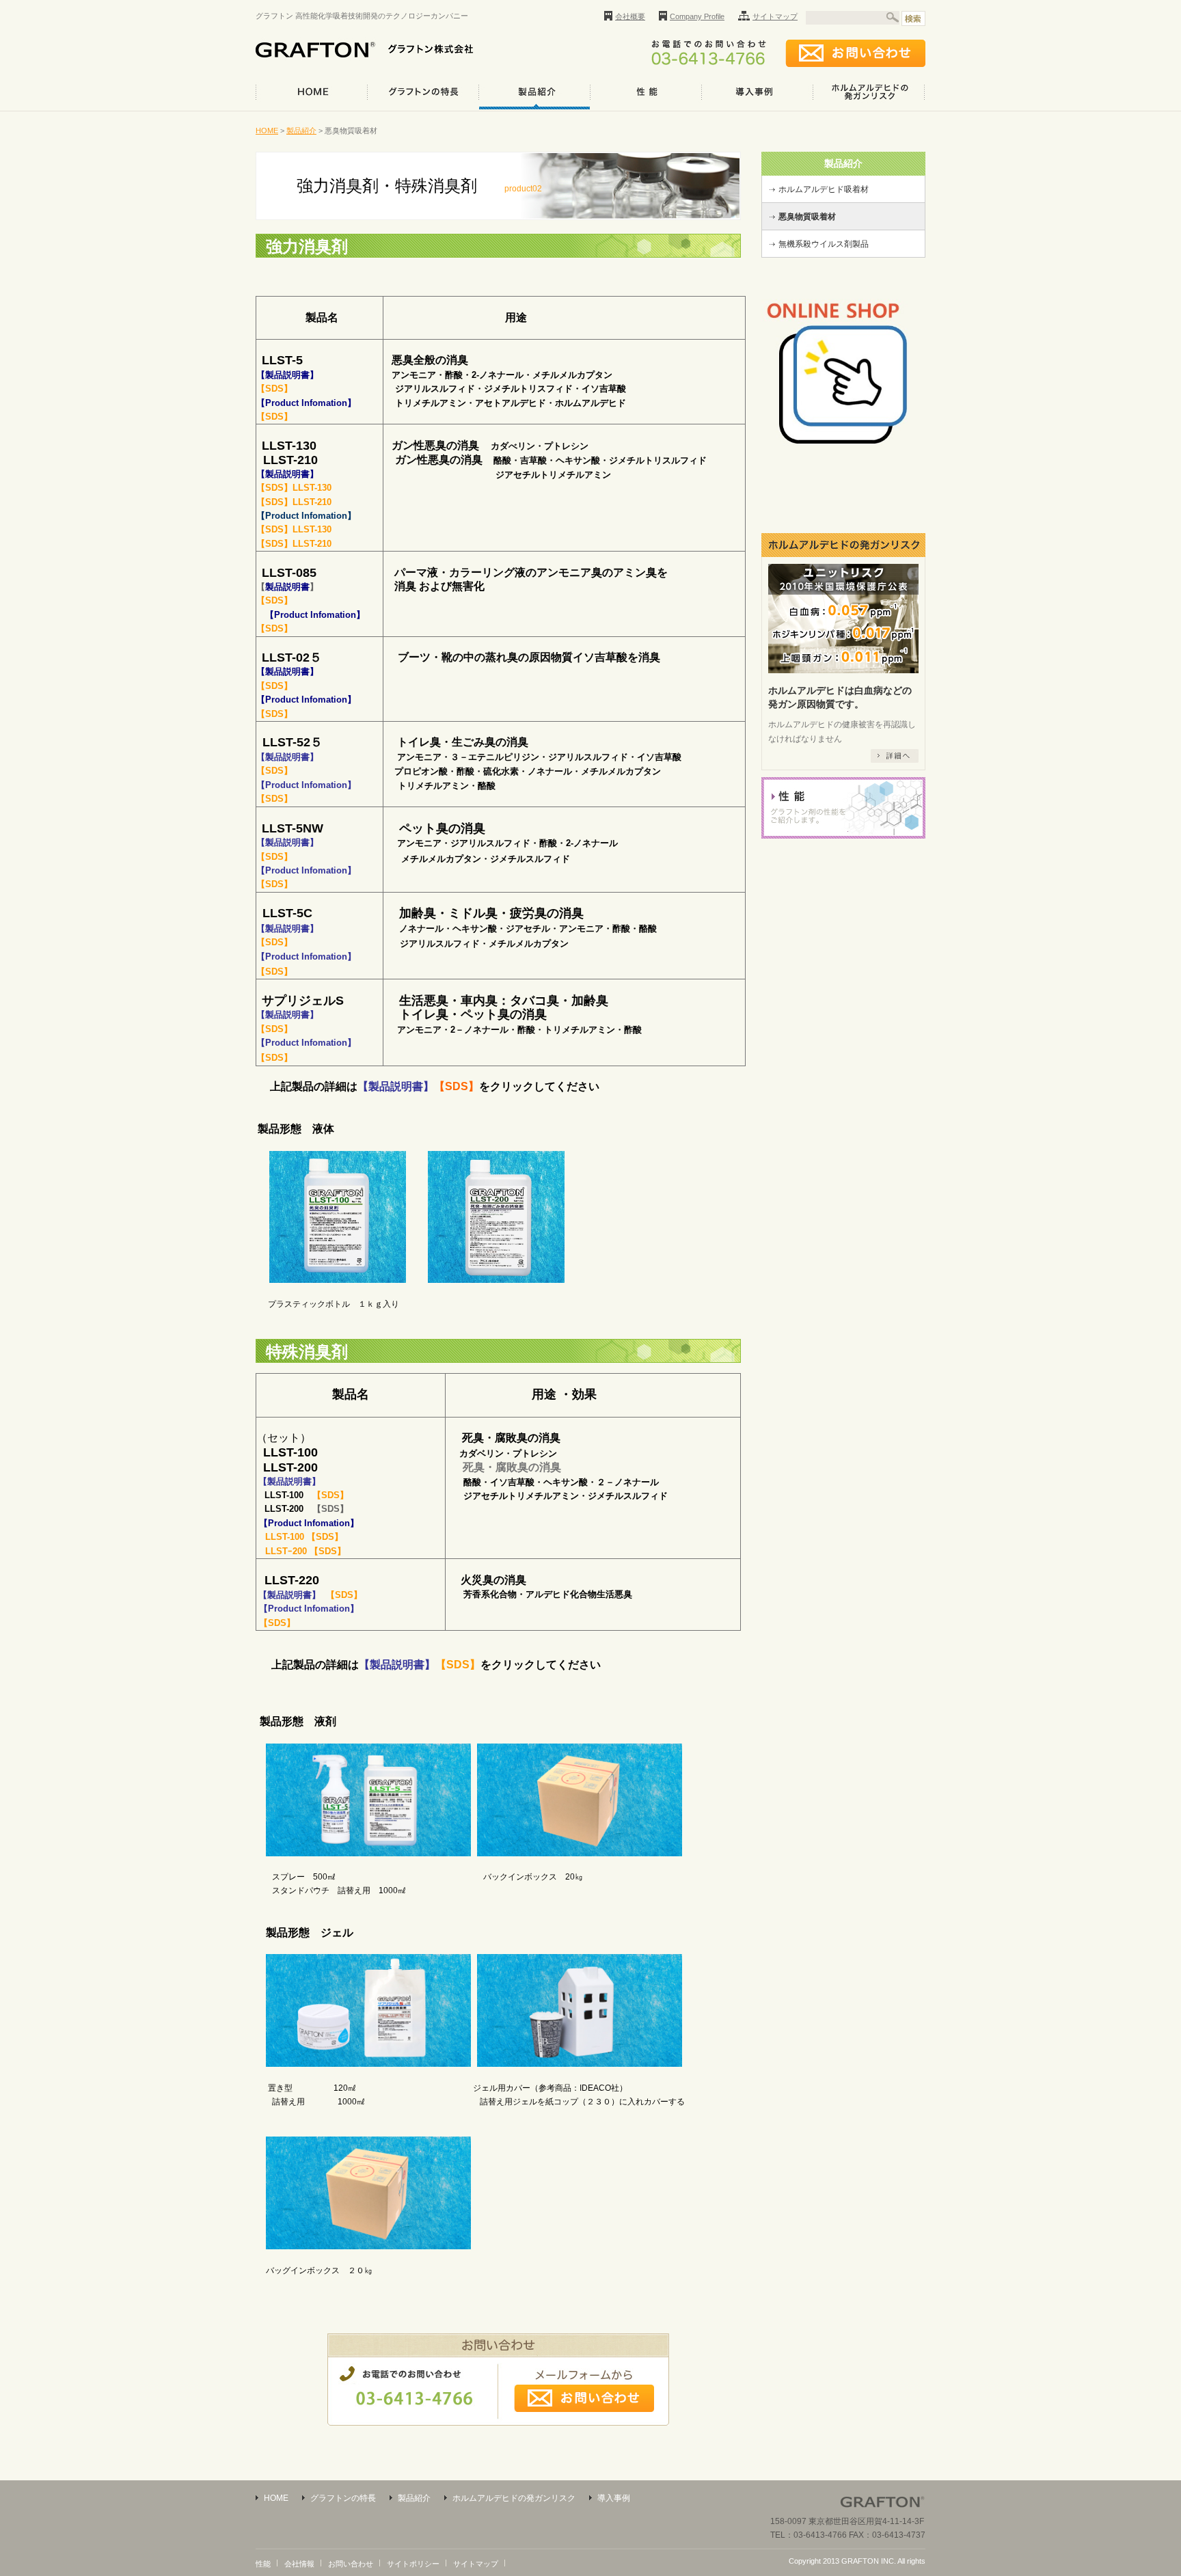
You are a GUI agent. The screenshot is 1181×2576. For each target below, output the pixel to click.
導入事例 (757, 92)
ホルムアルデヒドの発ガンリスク (869, 92)
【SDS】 (330, 1509)
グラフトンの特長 (423, 92)
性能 (646, 92)
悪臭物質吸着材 (807, 217)
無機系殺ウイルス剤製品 (824, 244)
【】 (287, 587)
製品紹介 (534, 92)
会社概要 (630, 16)
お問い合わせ (351, 2564)
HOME (311, 92)
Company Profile (697, 16)
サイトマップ (775, 16)
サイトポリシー (413, 2564)
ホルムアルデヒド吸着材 (824, 189)
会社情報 (299, 2564)
